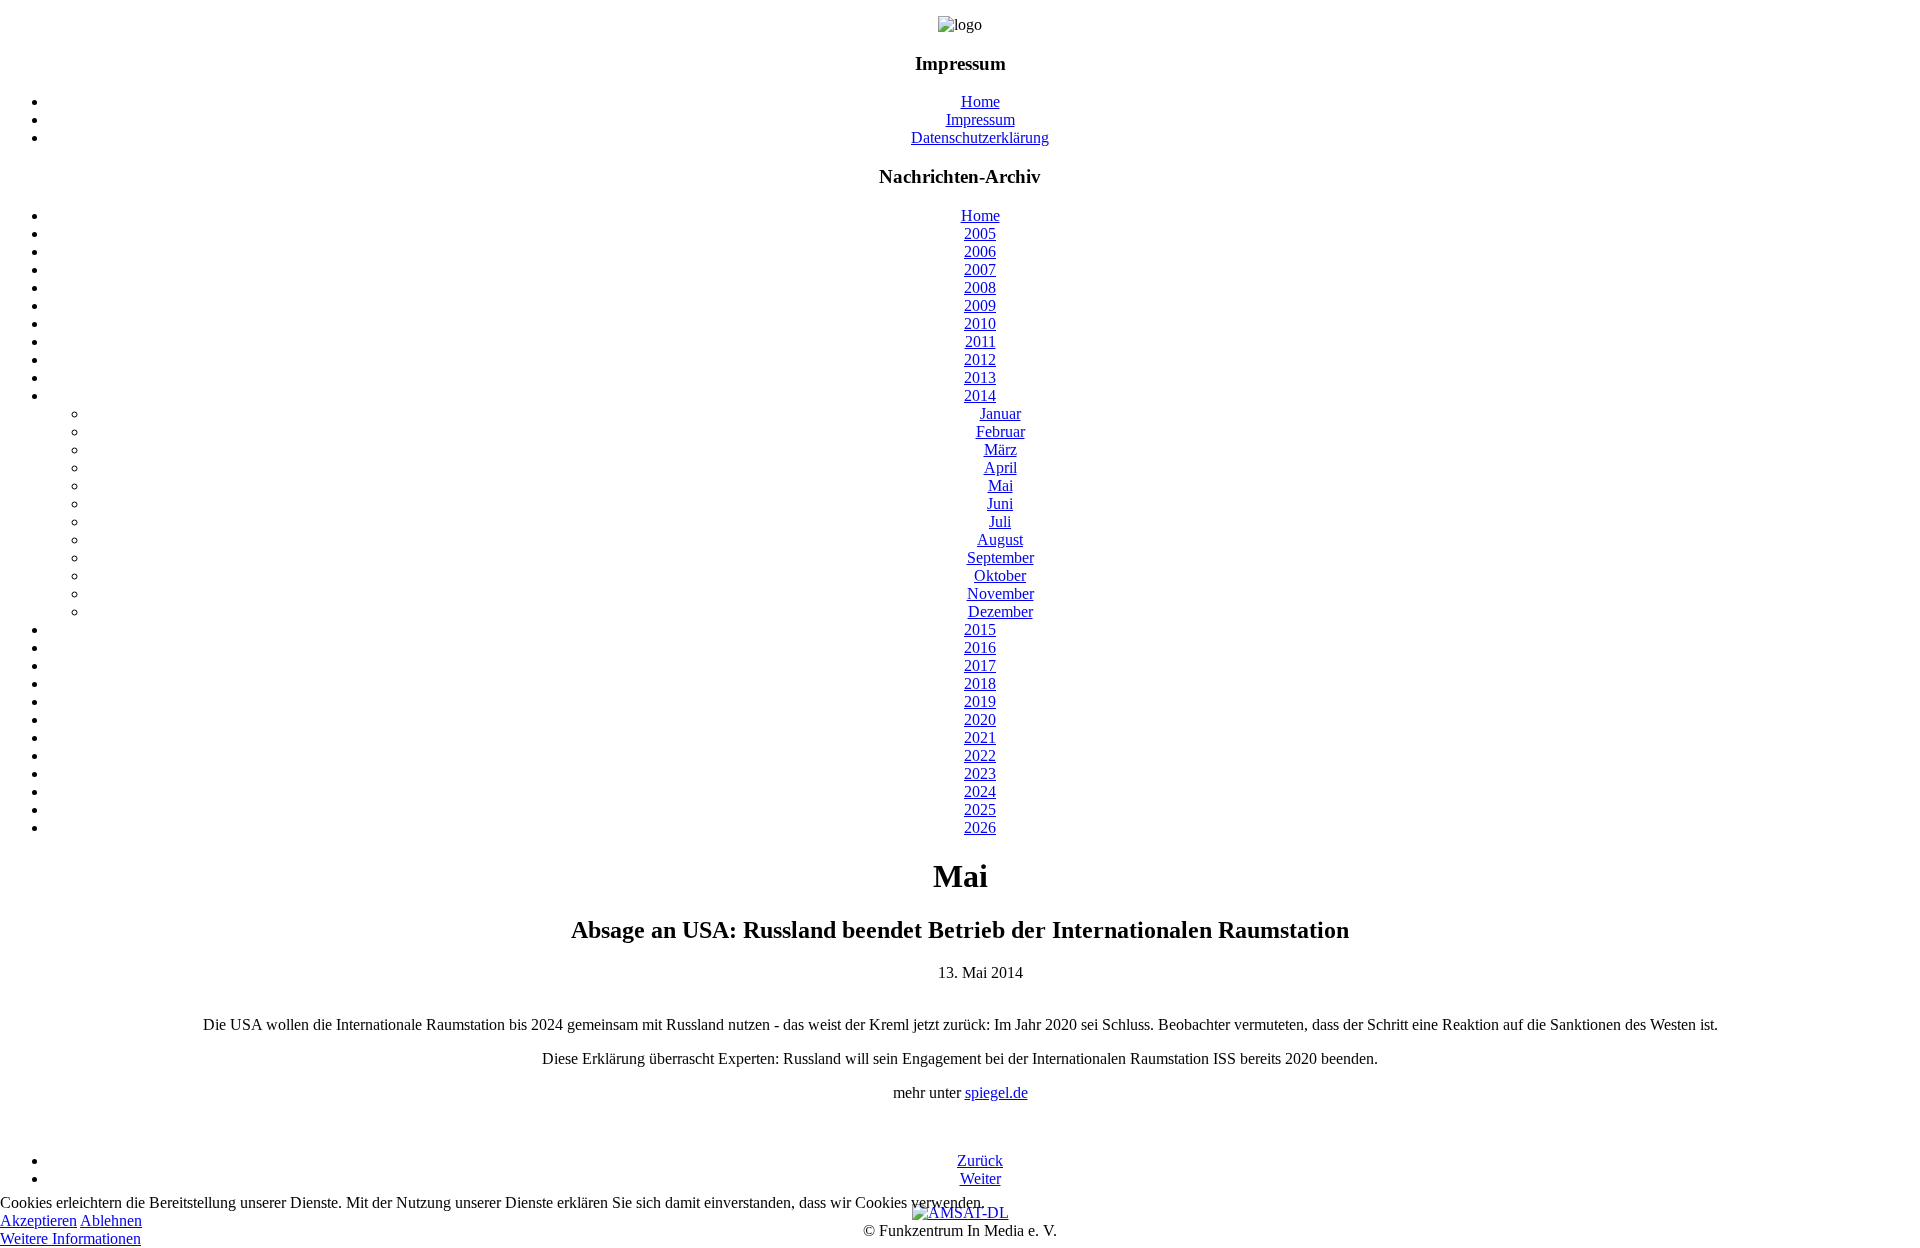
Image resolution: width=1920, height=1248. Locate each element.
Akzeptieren (38, 1220)
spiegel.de (996, 1092)
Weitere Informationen (70, 1238)
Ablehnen (111, 1220)
